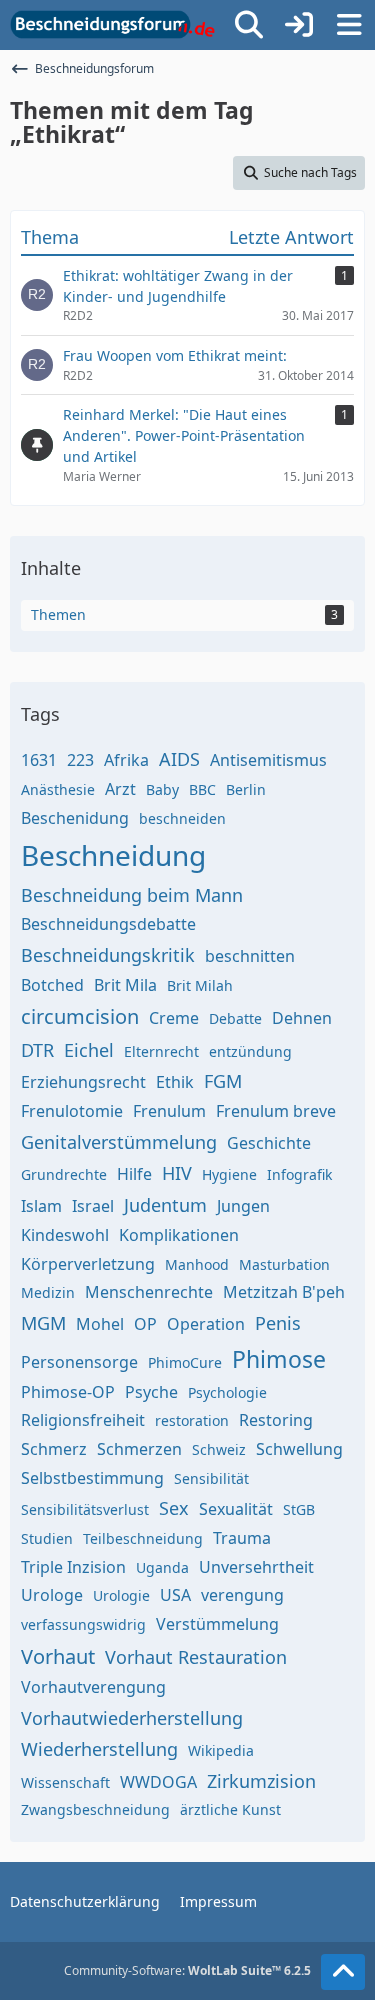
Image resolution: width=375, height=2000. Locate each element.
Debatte (235, 1018)
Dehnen (302, 1018)
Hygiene (229, 1174)
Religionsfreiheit (83, 1420)
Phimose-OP (68, 1392)
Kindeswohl (65, 1235)
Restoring (276, 1420)
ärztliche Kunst (230, 1809)
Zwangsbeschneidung (95, 1809)
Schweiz (219, 1449)
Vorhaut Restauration (196, 1657)
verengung (242, 1595)
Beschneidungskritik (108, 955)
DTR (37, 1050)
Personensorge (79, 1362)
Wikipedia (221, 1750)
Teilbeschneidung (143, 1538)
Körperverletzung (88, 1264)
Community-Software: (187, 1970)
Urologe (52, 1595)
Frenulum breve (276, 1111)
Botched (52, 985)
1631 (39, 760)
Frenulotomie (72, 1111)
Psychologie (227, 1392)
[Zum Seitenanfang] (343, 1972)
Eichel (89, 1050)
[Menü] (349, 25)
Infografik (299, 1174)
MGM (43, 1323)
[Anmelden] (299, 25)
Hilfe (134, 1174)
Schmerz (54, 1449)
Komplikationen (179, 1235)
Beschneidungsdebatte (108, 924)
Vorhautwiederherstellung (132, 1718)
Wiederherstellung (99, 1749)
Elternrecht (161, 1051)
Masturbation (284, 1264)
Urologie (121, 1595)
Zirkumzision (261, 1781)
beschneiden (182, 818)
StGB (299, 1509)
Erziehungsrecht (83, 1082)
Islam (41, 1206)
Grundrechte (64, 1174)
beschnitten (250, 956)
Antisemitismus (268, 760)
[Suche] (249, 25)
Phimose (279, 1359)
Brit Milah (200, 985)
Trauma (242, 1538)
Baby (162, 789)
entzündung (250, 1051)
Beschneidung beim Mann (132, 895)
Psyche (151, 1392)
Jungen (243, 1206)
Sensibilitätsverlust (85, 1509)
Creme (174, 1018)
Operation (206, 1324)
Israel (93, 1206)
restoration (192, 1420)
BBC (202, 789)
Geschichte (269, 1143)
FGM (223, 1081)
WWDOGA (158, 1782)
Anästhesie (58, 789)
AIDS (179, 759)
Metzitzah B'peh (284, 1292)
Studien (47, 1538)
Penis (278, 1323)
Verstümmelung (217, 1624)
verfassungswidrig (83, 1624)
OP (145, 1324)
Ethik (175, 1082)
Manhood (197, 1264)
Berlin (246, 789)
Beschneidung (113, 855)
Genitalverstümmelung (119, 1142)
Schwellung (299, 1449)
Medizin (48, 1292)
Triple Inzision (73, 1567)
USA (175, 1595)
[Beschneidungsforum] (112, 25)
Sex (174, 1508)
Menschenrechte (149, 1292)
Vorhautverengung (93, 1687)
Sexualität (236, 1509)
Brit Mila (125, 985)
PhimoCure (185, 1362)
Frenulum (169, 1111)
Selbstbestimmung (92, 1478)
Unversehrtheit (256, 1567)
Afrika (126, 760)
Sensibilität (211, 1478)
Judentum (165, 1205)
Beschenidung (75, 818)
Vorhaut (58, 1656)
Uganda (162, 1567)
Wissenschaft (65, 1782)
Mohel (100, 1324)
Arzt (120, 789)
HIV (177, 1173)
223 (80, 760)
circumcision (80, 1016)
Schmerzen (139, 1449)
